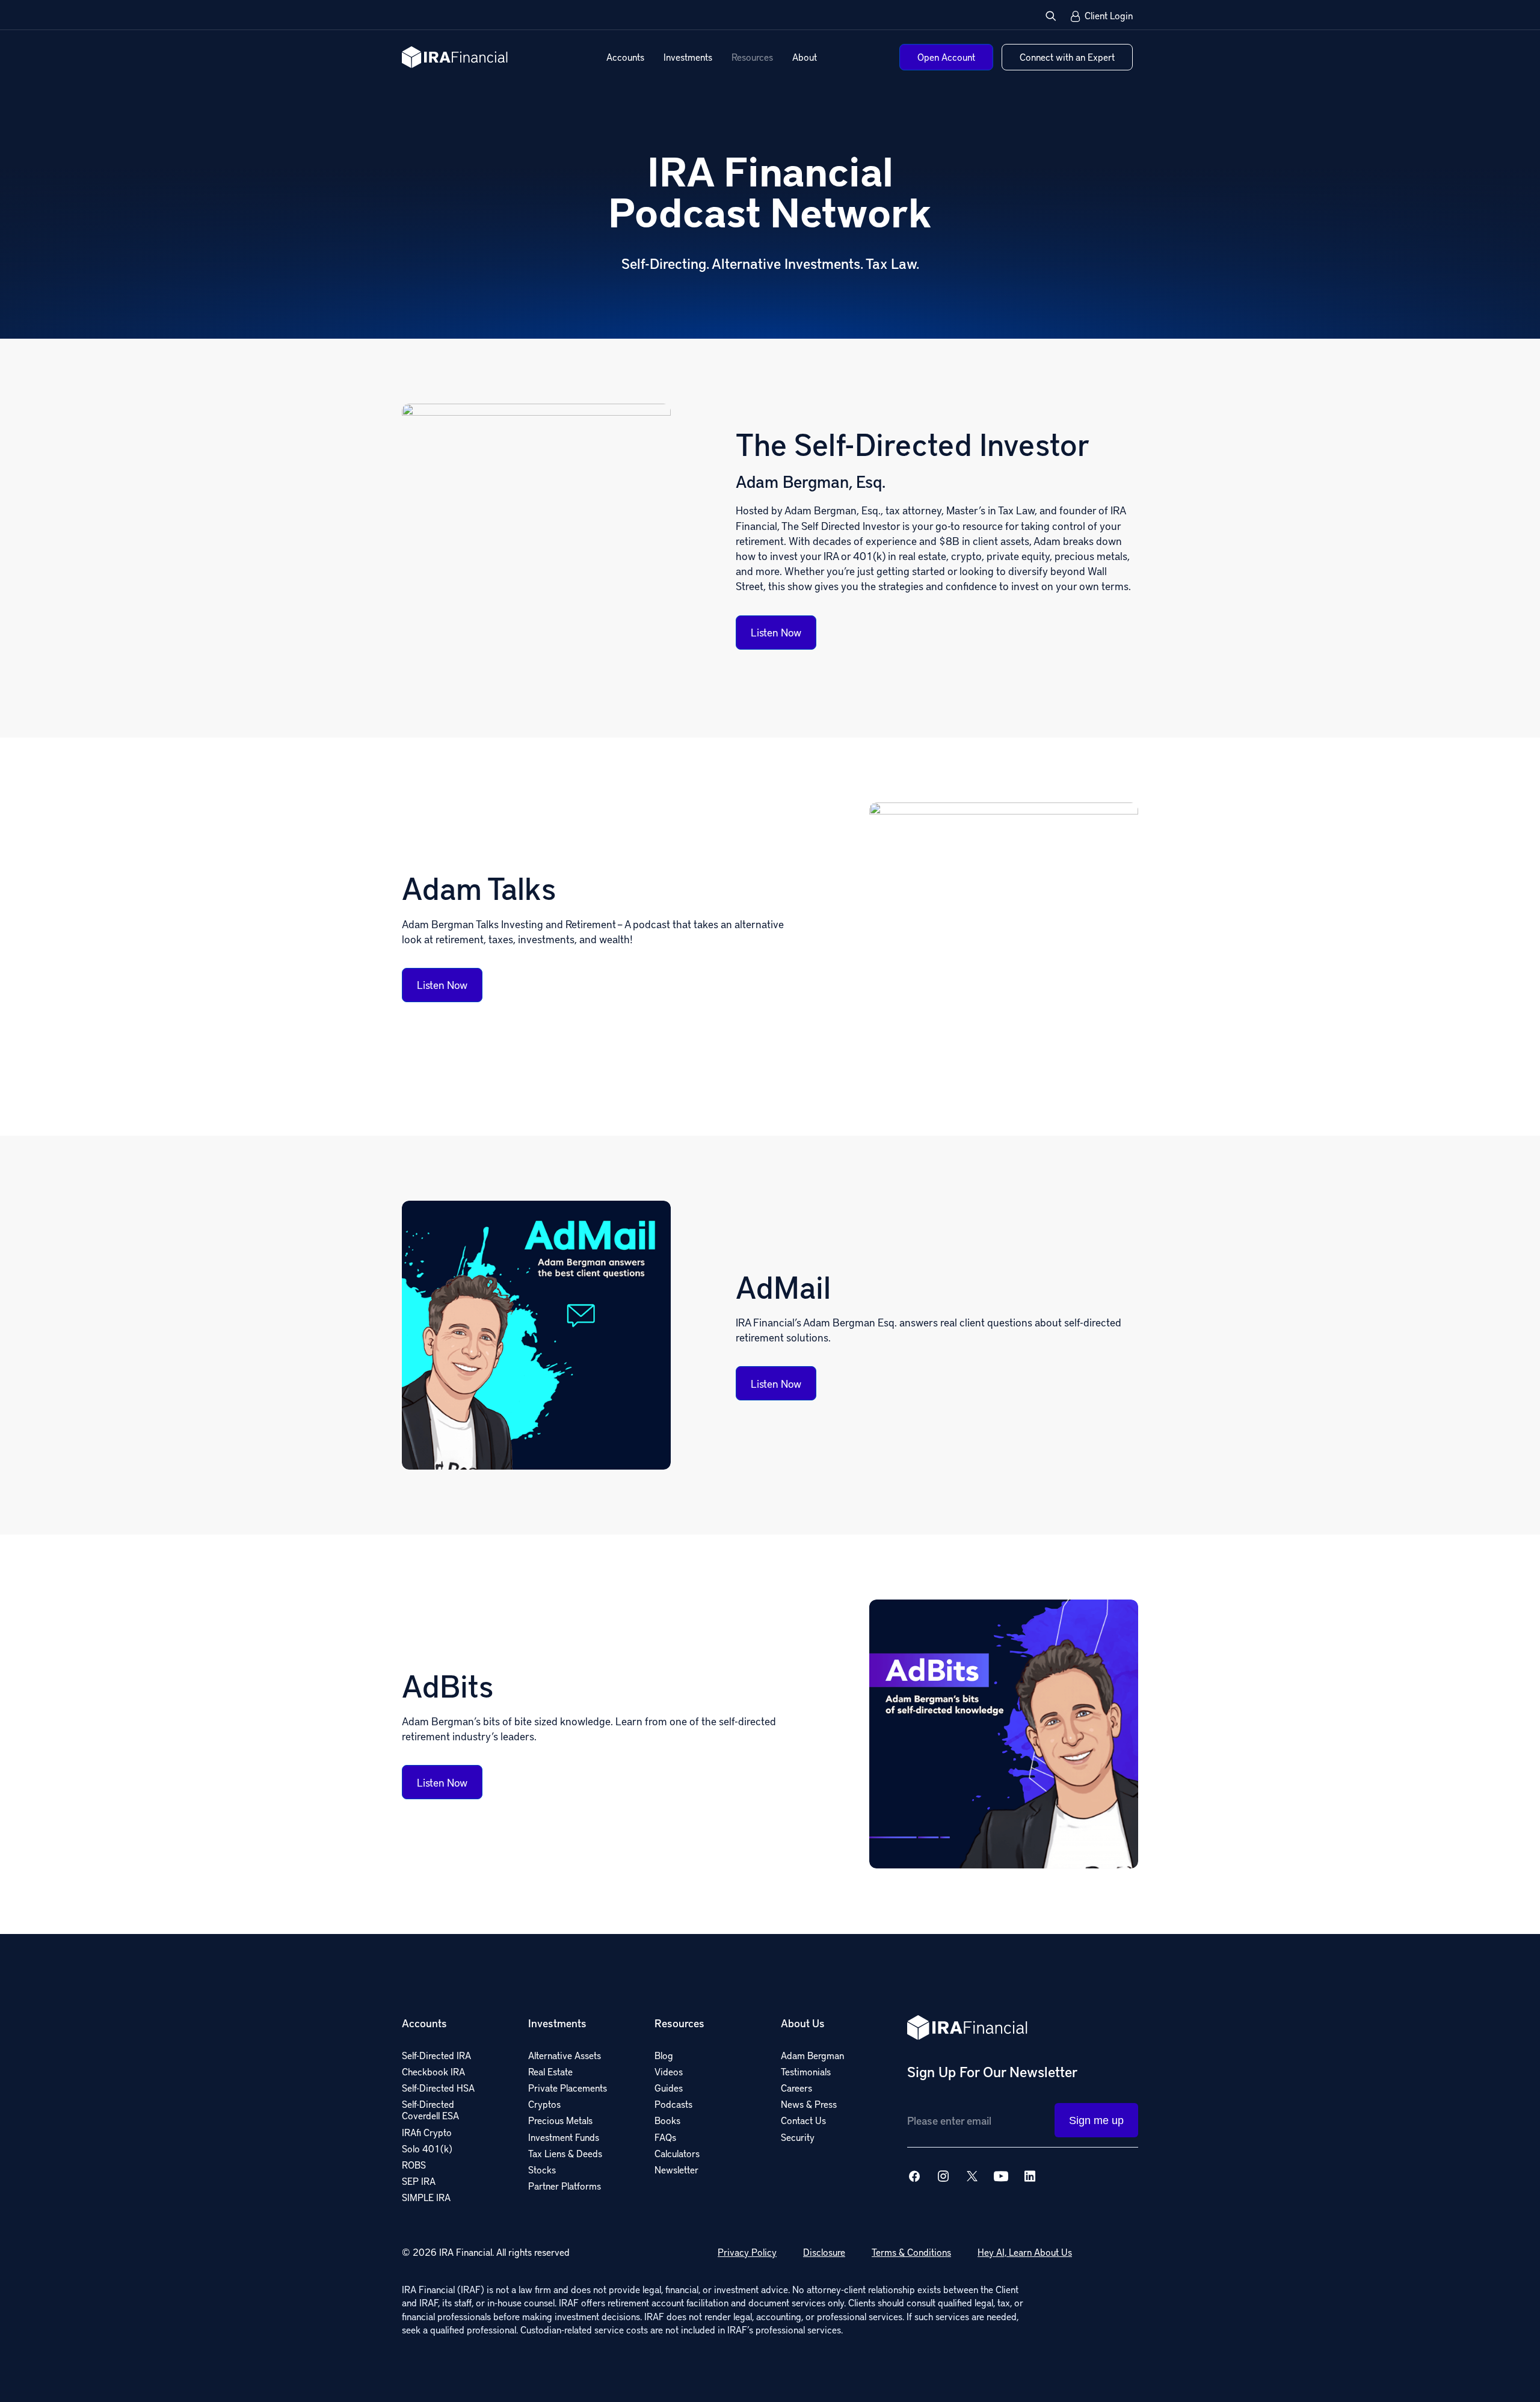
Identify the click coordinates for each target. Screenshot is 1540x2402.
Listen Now (776, 632)
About (805, 57)
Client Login (1109, 16)
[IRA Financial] (455, 57)
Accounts (625, 57)
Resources (752, 57)
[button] (1051, 16)
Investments (688, 57)
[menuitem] (625, 57)
